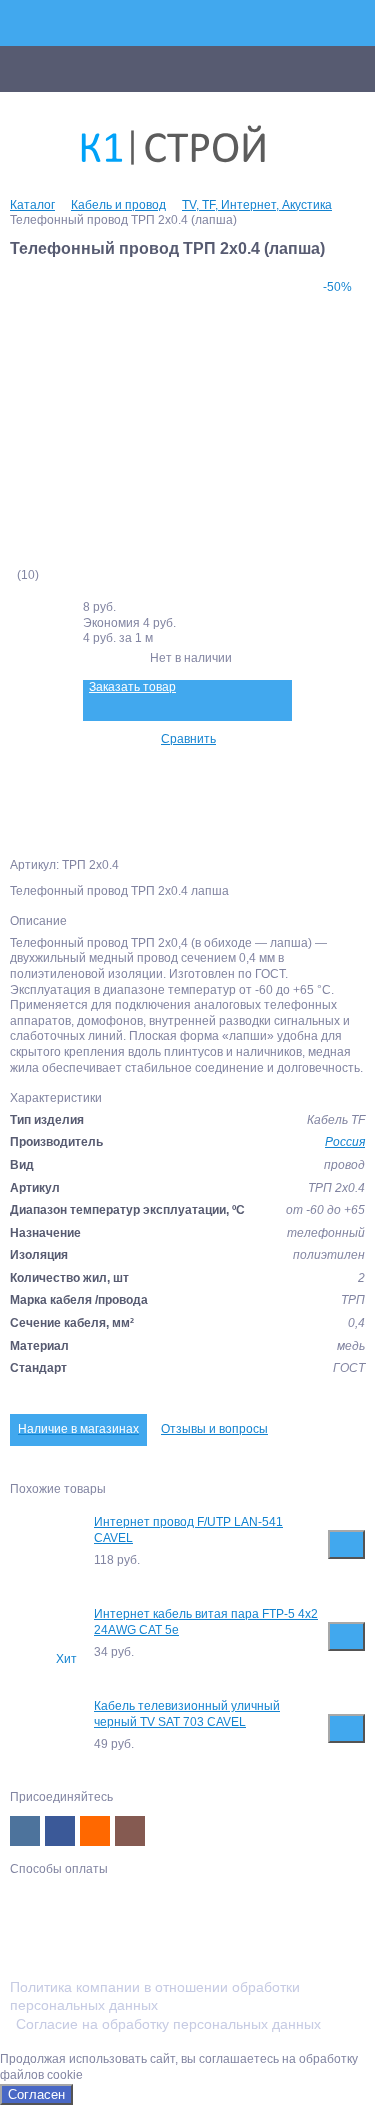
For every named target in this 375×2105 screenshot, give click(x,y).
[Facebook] (60, 1831)
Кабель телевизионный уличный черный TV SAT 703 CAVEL (187, 1714)
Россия (345, 1142)
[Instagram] (130, 1831)
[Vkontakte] (25, 1831)
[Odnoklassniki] (95, 1831)
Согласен (36, 2094)
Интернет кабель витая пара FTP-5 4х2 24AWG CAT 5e (206, 1622)
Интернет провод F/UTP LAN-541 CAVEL (188, 1530)
